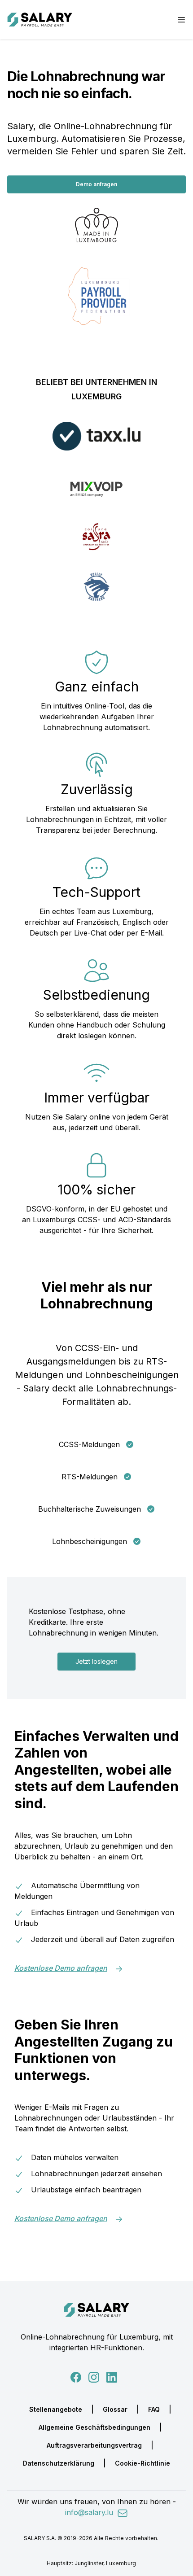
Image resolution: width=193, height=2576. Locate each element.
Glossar (115, 2409)
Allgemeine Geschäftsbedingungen (94, 2427)
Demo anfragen (96, 184)
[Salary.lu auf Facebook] (77, 2376)
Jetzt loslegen (96, 1661)
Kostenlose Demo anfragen (61, 1968)
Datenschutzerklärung (59, 2463)
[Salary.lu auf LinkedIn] (112, 2376)
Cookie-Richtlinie (143, 2463)
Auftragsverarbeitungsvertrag (94, 2445)
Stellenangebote (56, 2409)
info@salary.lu (90, 2512)
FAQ (154, 2409)
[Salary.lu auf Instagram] (92, 2376)
